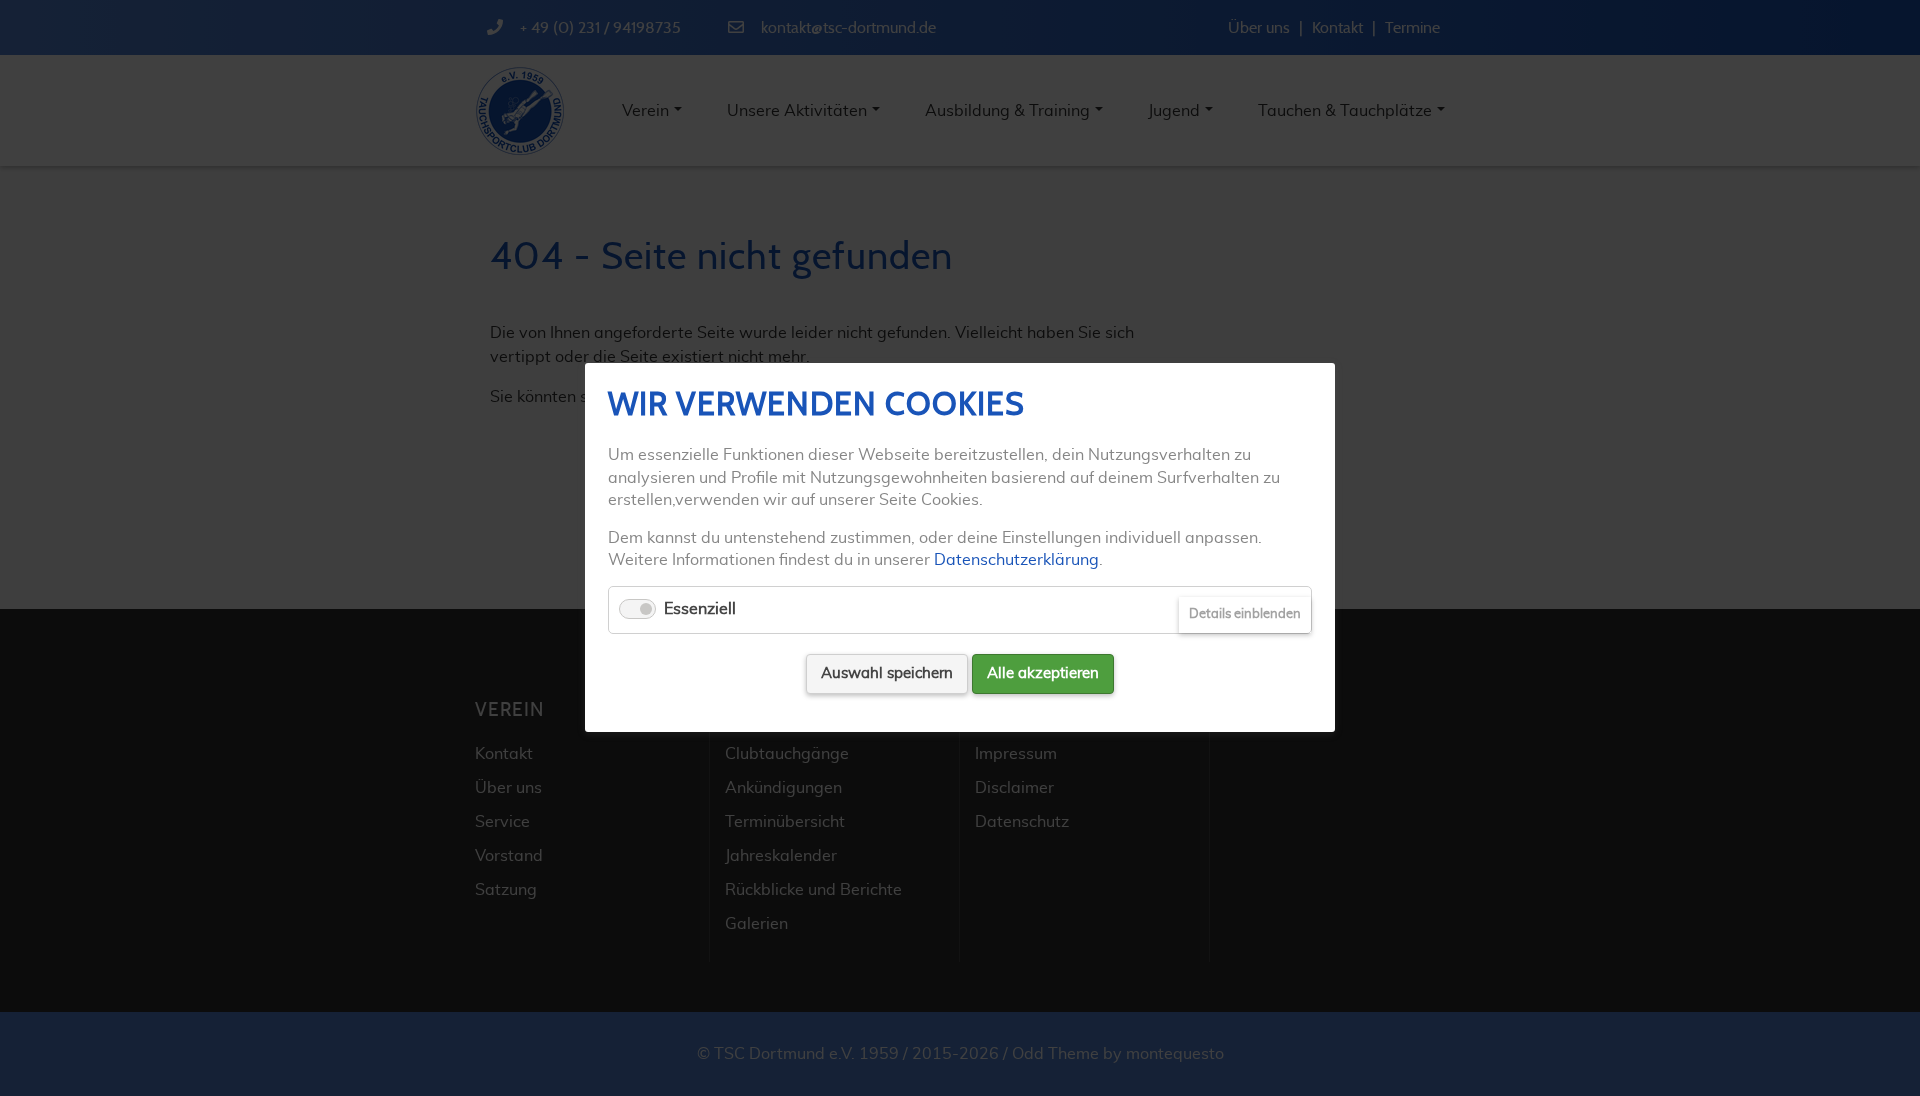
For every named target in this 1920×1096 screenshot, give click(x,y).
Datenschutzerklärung (1016, 560)
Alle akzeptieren (1043, 673)
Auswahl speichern (887, 673)
